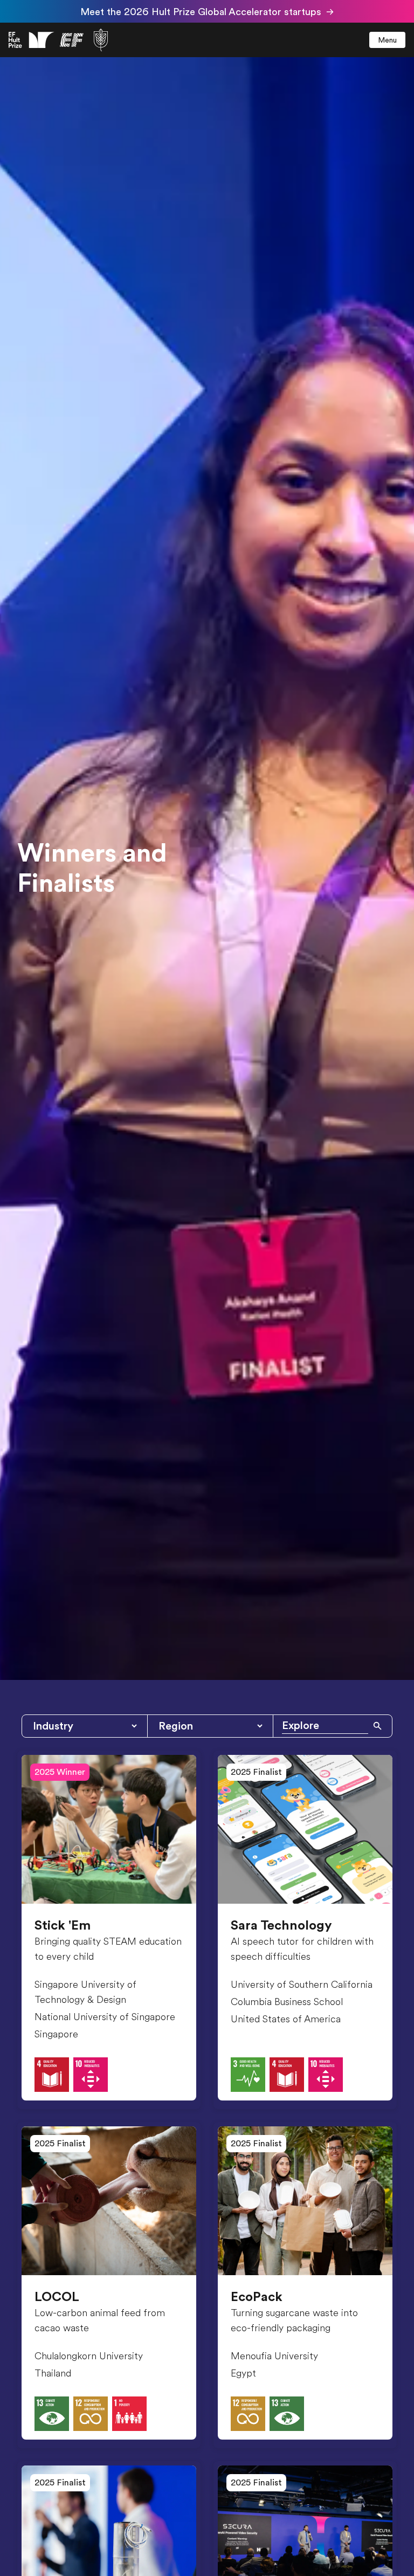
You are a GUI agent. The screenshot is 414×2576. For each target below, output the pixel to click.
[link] (58, 40)
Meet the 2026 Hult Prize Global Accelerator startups (201, 12)
